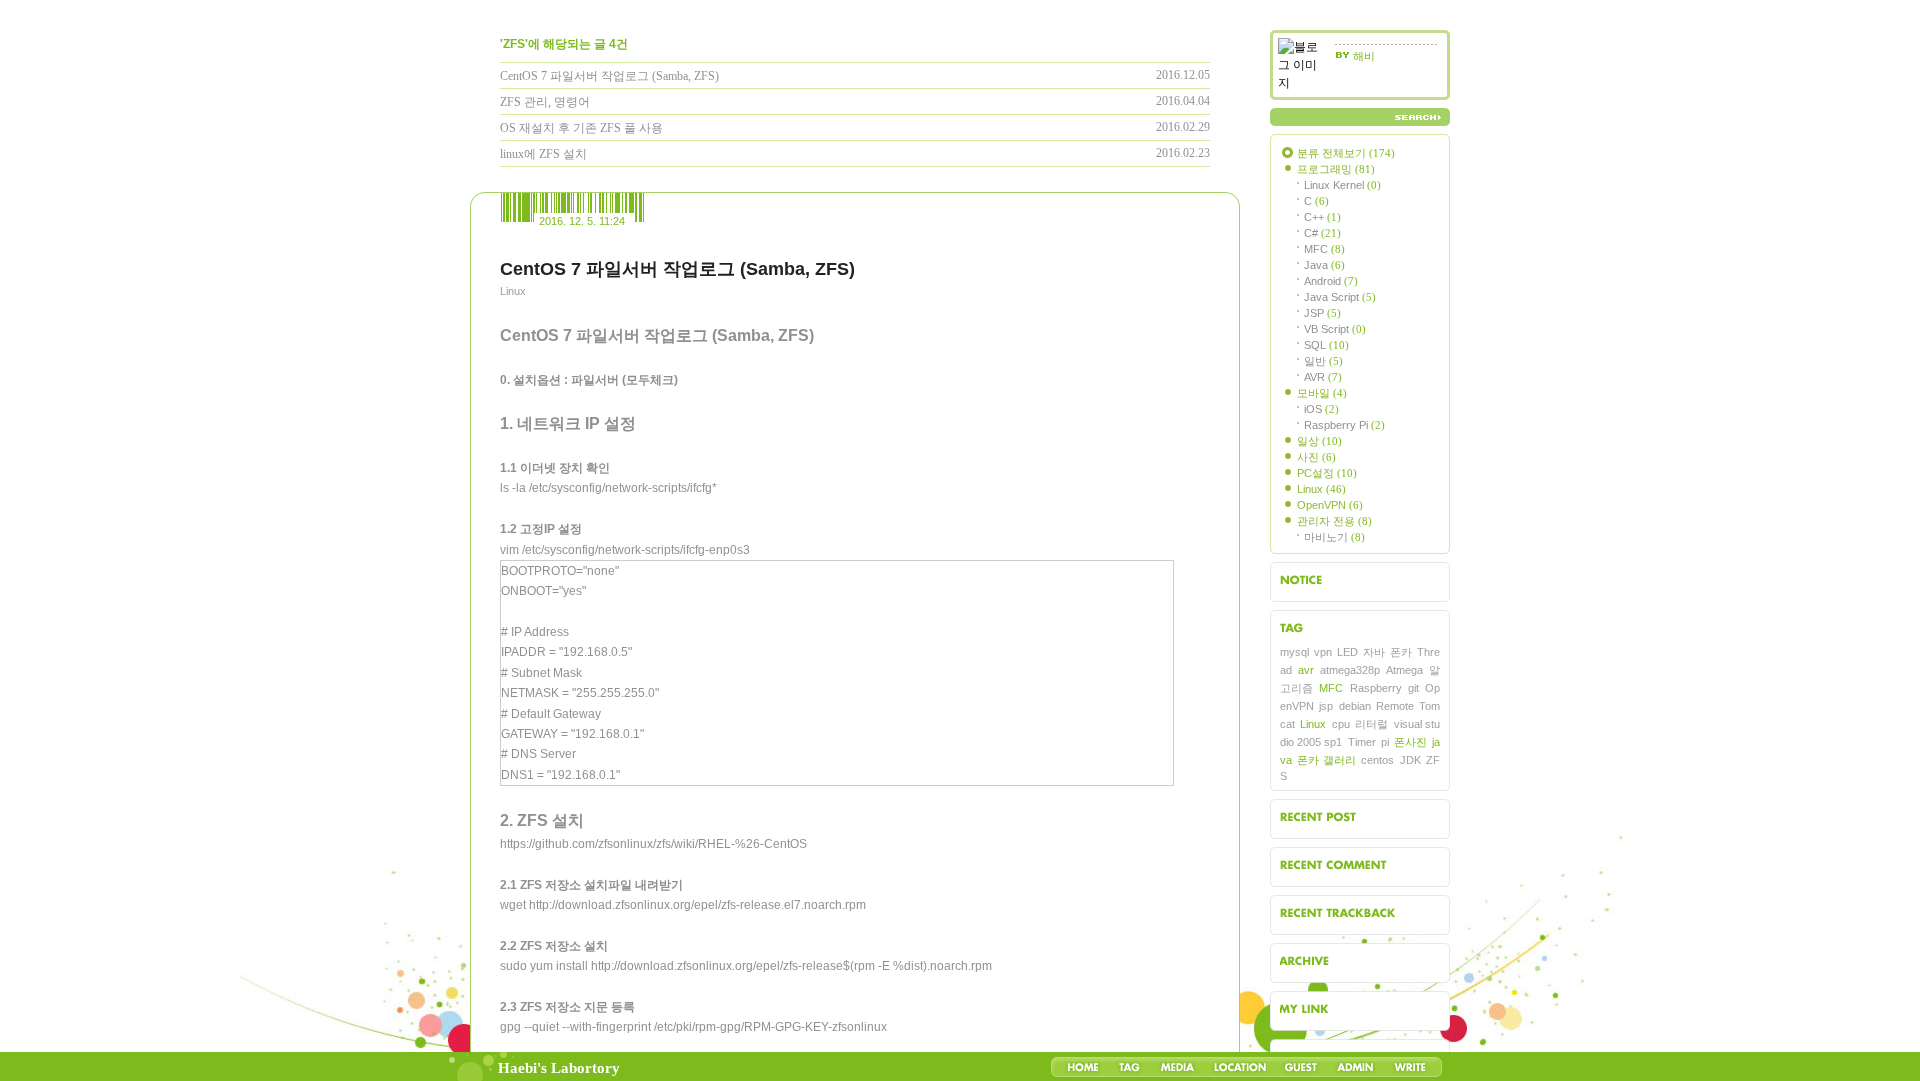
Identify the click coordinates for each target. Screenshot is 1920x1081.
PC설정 (1327, 473)
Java (1324, 265)
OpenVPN (1330, 505)
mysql (1294, 652)
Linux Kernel (1342, 185)
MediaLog (1177, 1067)
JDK (1410, 760)
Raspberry (1376, 688)
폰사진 (1410, 742)
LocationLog (1239, 1067)
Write (1410, 1067)
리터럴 (1371, 724)
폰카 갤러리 (1326, 760)
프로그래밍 (1336, 169)
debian (1355, 706)
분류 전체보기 (1346, 153)
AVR (1323, 377)
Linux (513, 291)
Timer (1362, 742)
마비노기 (1334, 537)
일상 (1319, 441)
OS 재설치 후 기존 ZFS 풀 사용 (581, 128)
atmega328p (1350, 670)
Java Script (1340, 297)
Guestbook (1300, 1067)
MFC (1324, 249)
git (1413, 688)
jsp (1326, 706)
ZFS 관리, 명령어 (545, 102)
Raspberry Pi (1344, 425)
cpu (1341, 724)
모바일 (1322, 393)
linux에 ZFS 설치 (543, 154)
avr (1306, 670)
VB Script (1335, 329)
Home (1083, 1067)
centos (1377, 760)
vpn (1323, 652)
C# (1322, 233)
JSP (1322, 313)
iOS (1321, 409)
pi (1385, 742)
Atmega (1404, 670)
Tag (1129, 1067)
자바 (1374, 652)
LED (1347, 652)
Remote (1395, 706)
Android (1331, 281)
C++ (1322, 217)
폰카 (1401, 652)
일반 (1323, 361)
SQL (1326, 345)
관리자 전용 (1334, 521)
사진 (1316, 457)
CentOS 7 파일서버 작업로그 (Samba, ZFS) (609, 76)
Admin (1355, 1067)
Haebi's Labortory (559, 1068)
